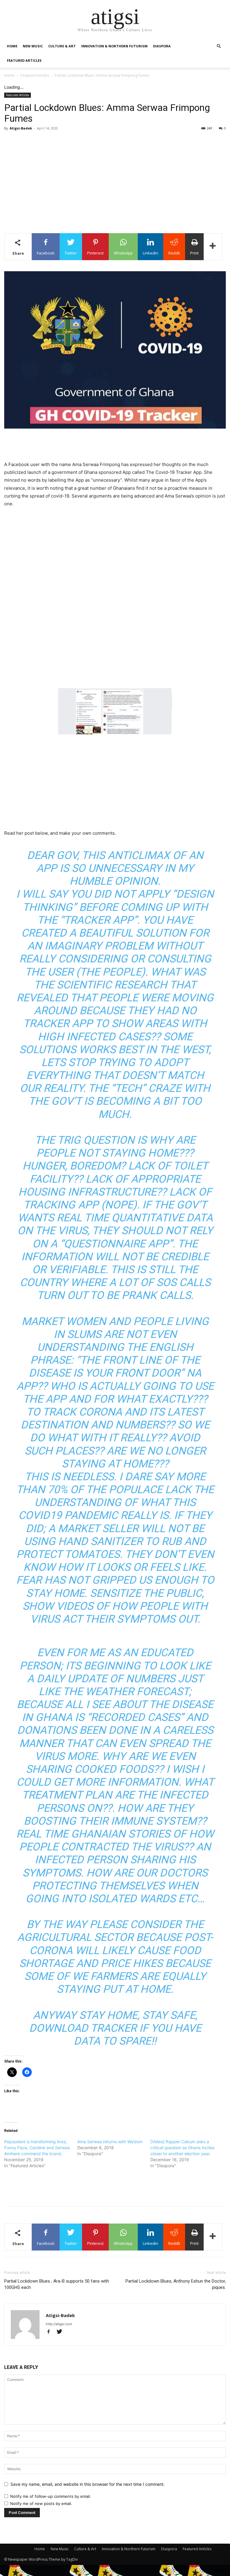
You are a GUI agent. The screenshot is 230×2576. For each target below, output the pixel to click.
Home (12, 46)
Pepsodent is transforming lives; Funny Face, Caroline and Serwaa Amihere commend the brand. (37, 2148)
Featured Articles (24, 60)
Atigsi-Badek (21, 128)
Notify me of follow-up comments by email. (51, 2496)
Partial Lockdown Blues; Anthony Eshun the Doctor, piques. (176, 2284)
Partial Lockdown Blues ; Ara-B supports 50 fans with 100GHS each (57, 2284)
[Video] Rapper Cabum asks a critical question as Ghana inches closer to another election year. (182, 2148)
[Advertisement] (115, 188)
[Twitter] (62, 2332)
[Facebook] (51, 2332)
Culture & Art (62, 46)
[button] (219, 46)
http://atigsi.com (59, 2324)
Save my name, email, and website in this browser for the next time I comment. (88, 2484)
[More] (213, 247)
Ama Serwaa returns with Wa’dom (110, 2142)
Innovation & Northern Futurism (114, 46)
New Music (33, 46)
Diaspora (162, 46)
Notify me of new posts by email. (41, 2503)
